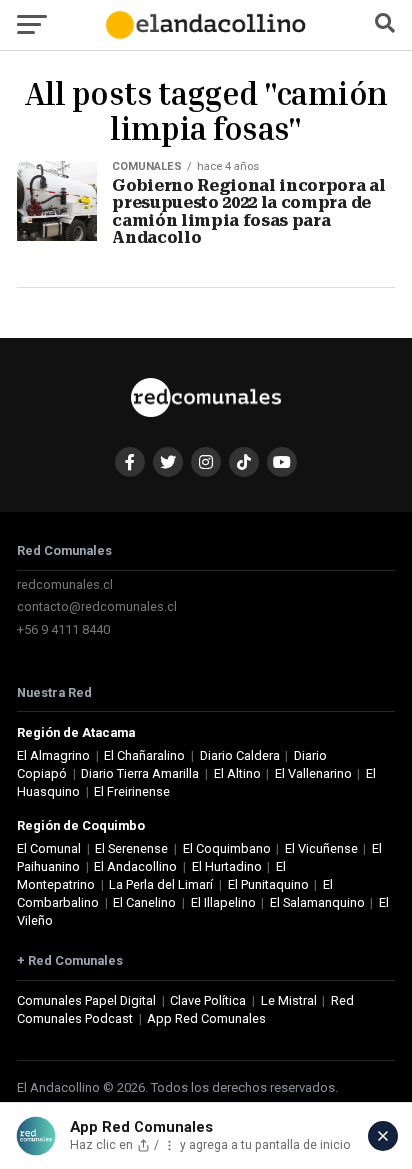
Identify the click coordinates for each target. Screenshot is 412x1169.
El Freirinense (132, 791)
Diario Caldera (240, 755)
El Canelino (144, 902)
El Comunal (49, 848)
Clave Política (208, 1000)
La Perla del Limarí (161, 884)
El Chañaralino (144, 755)
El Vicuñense (321, 848)
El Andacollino (135, 866)
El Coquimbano (227, 848)
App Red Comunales (206, 1018)
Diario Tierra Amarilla (140, 773)
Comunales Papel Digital (86, 1000)
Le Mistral (289, 1000)
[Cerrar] (383, 1136)
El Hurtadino (227, 866)
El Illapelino (223, 902)
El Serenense (131, 848)
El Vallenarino (313, 773)
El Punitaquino (268, 884)
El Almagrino (53, 755)
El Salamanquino (317, 902)
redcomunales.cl (65, 584)
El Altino (237, 773)
